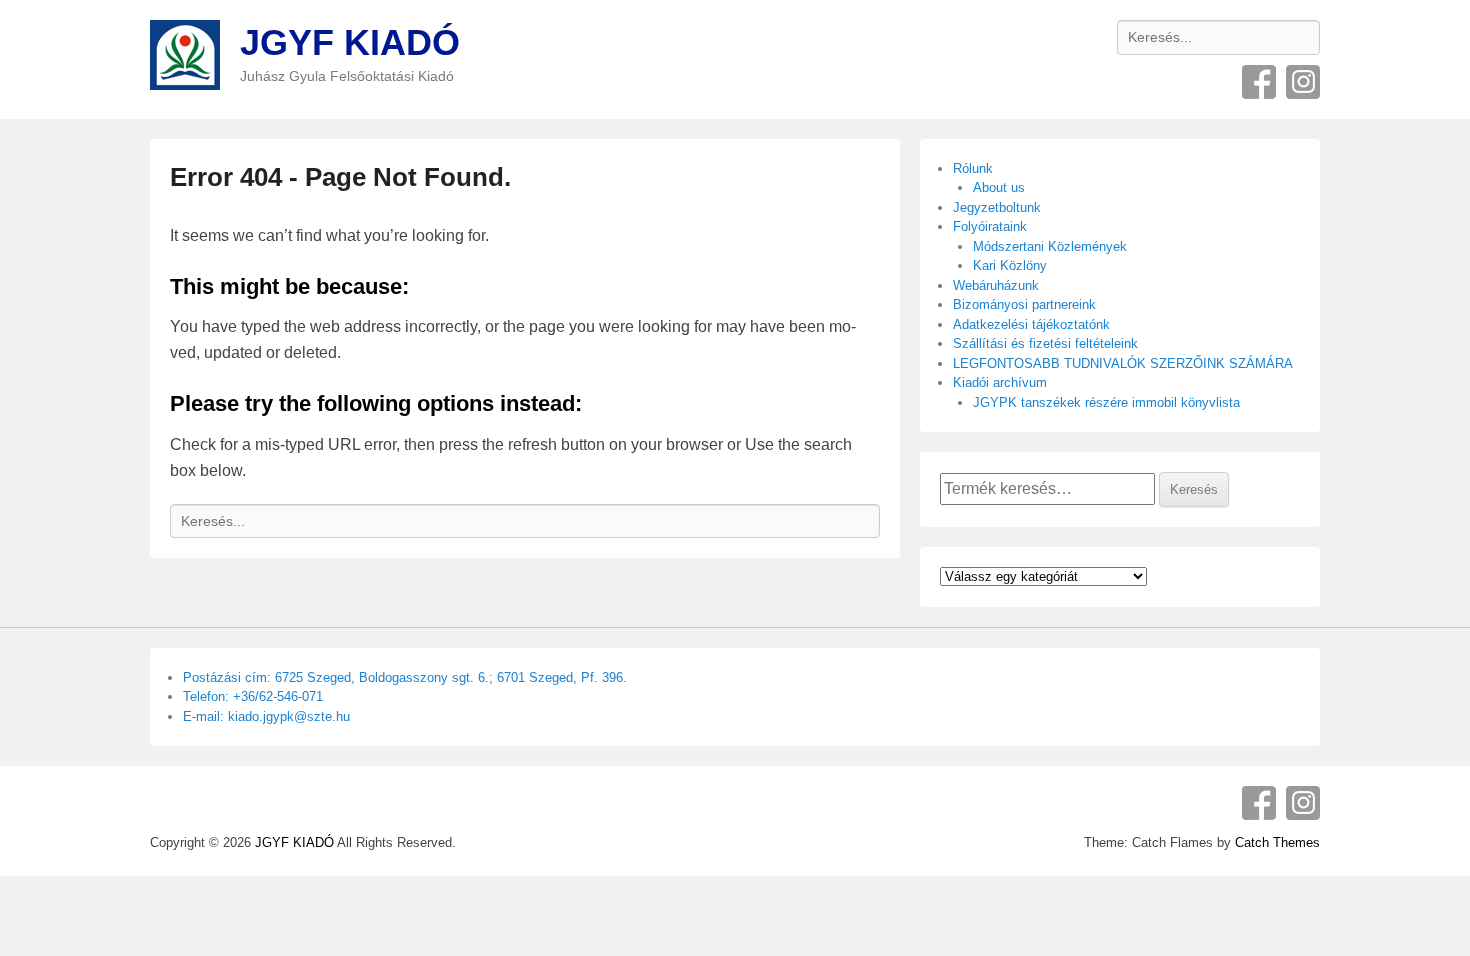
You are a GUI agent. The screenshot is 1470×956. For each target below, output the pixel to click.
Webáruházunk (996, 285)
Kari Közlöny (1010, 265)
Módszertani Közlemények (1050, 246)
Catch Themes (1277, 842)
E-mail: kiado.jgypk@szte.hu (266, 716)
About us (999, 187)
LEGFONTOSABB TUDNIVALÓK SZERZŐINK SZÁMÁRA (1123, 363)
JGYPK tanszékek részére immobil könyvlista (1106, 402)
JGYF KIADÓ (350, 42)
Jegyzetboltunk (997, 207)
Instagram (1303, 82)
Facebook (1259, 82)
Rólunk (973, 168)
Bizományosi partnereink (1024, 304)
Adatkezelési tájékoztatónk (1031, 324)
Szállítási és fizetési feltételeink (1045, 343)
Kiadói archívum (1000, 382)
